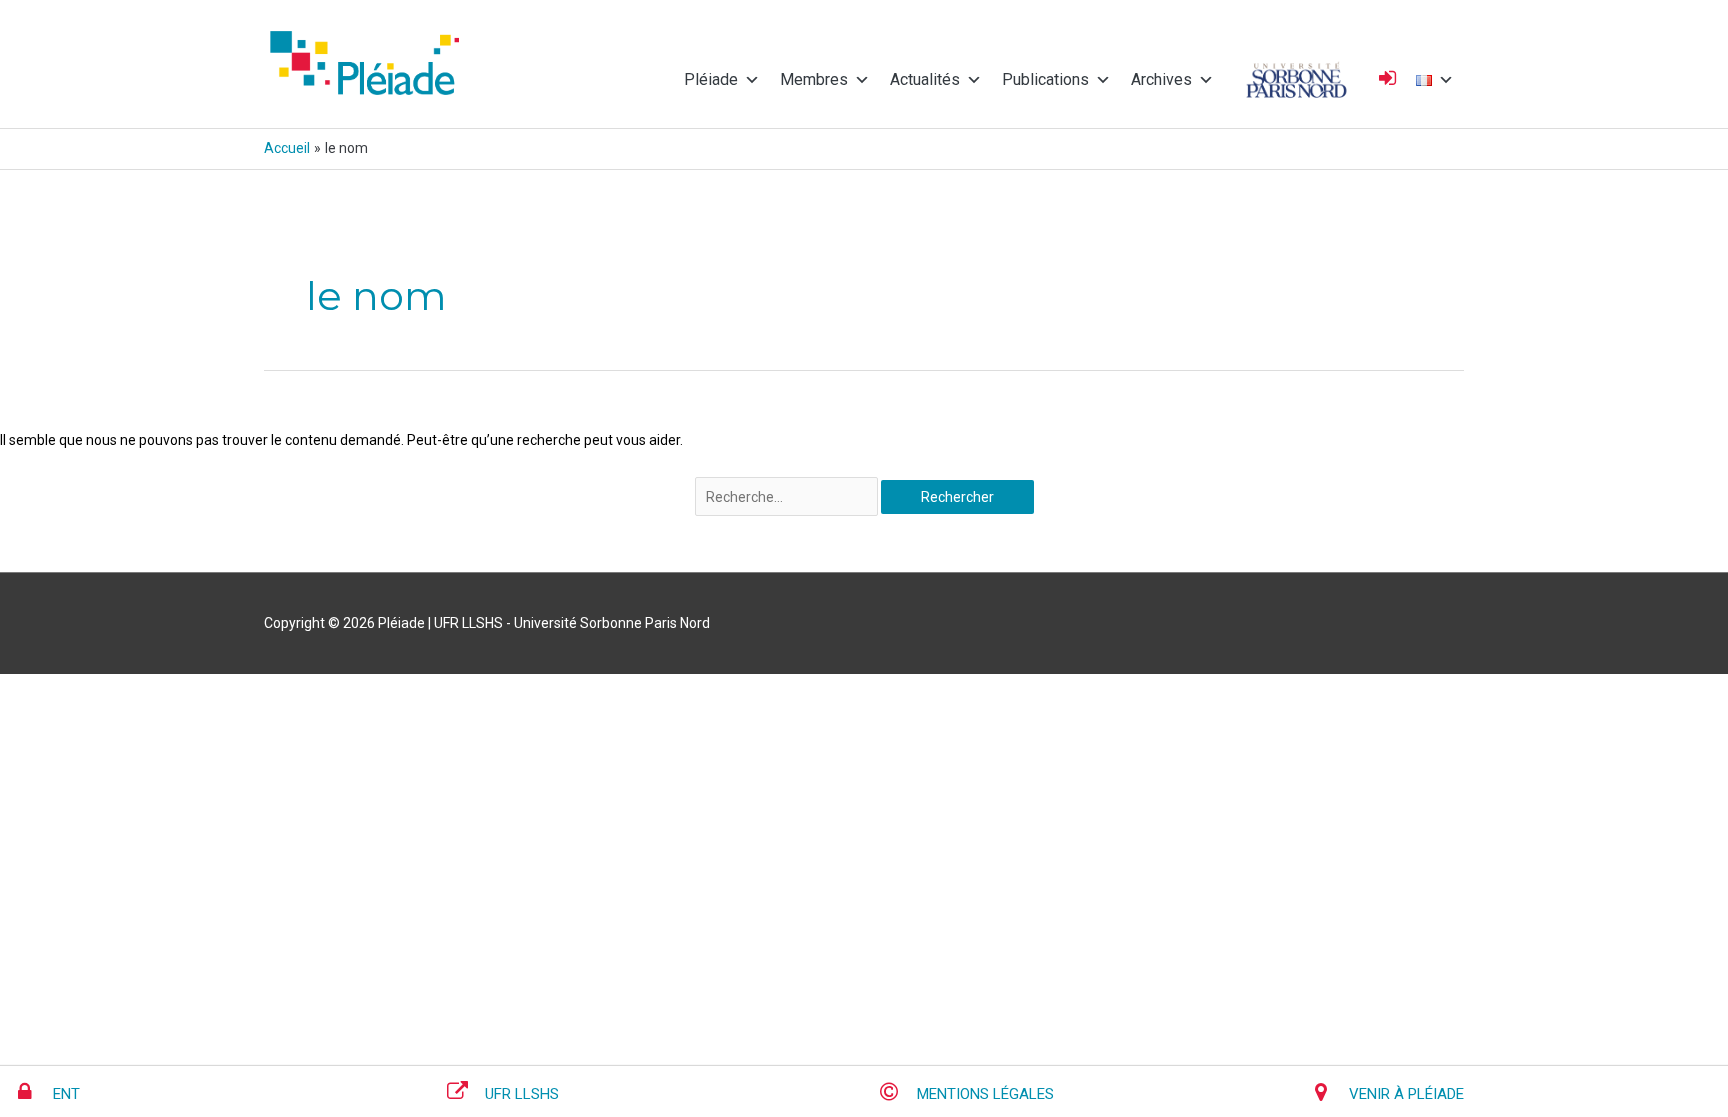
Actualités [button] (925, 79)
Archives (1161, 79)
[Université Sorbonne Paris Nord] (1296, 80)
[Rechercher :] (788, 497)
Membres (814, 79)
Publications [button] (1045, 79)
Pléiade (711, 79)
